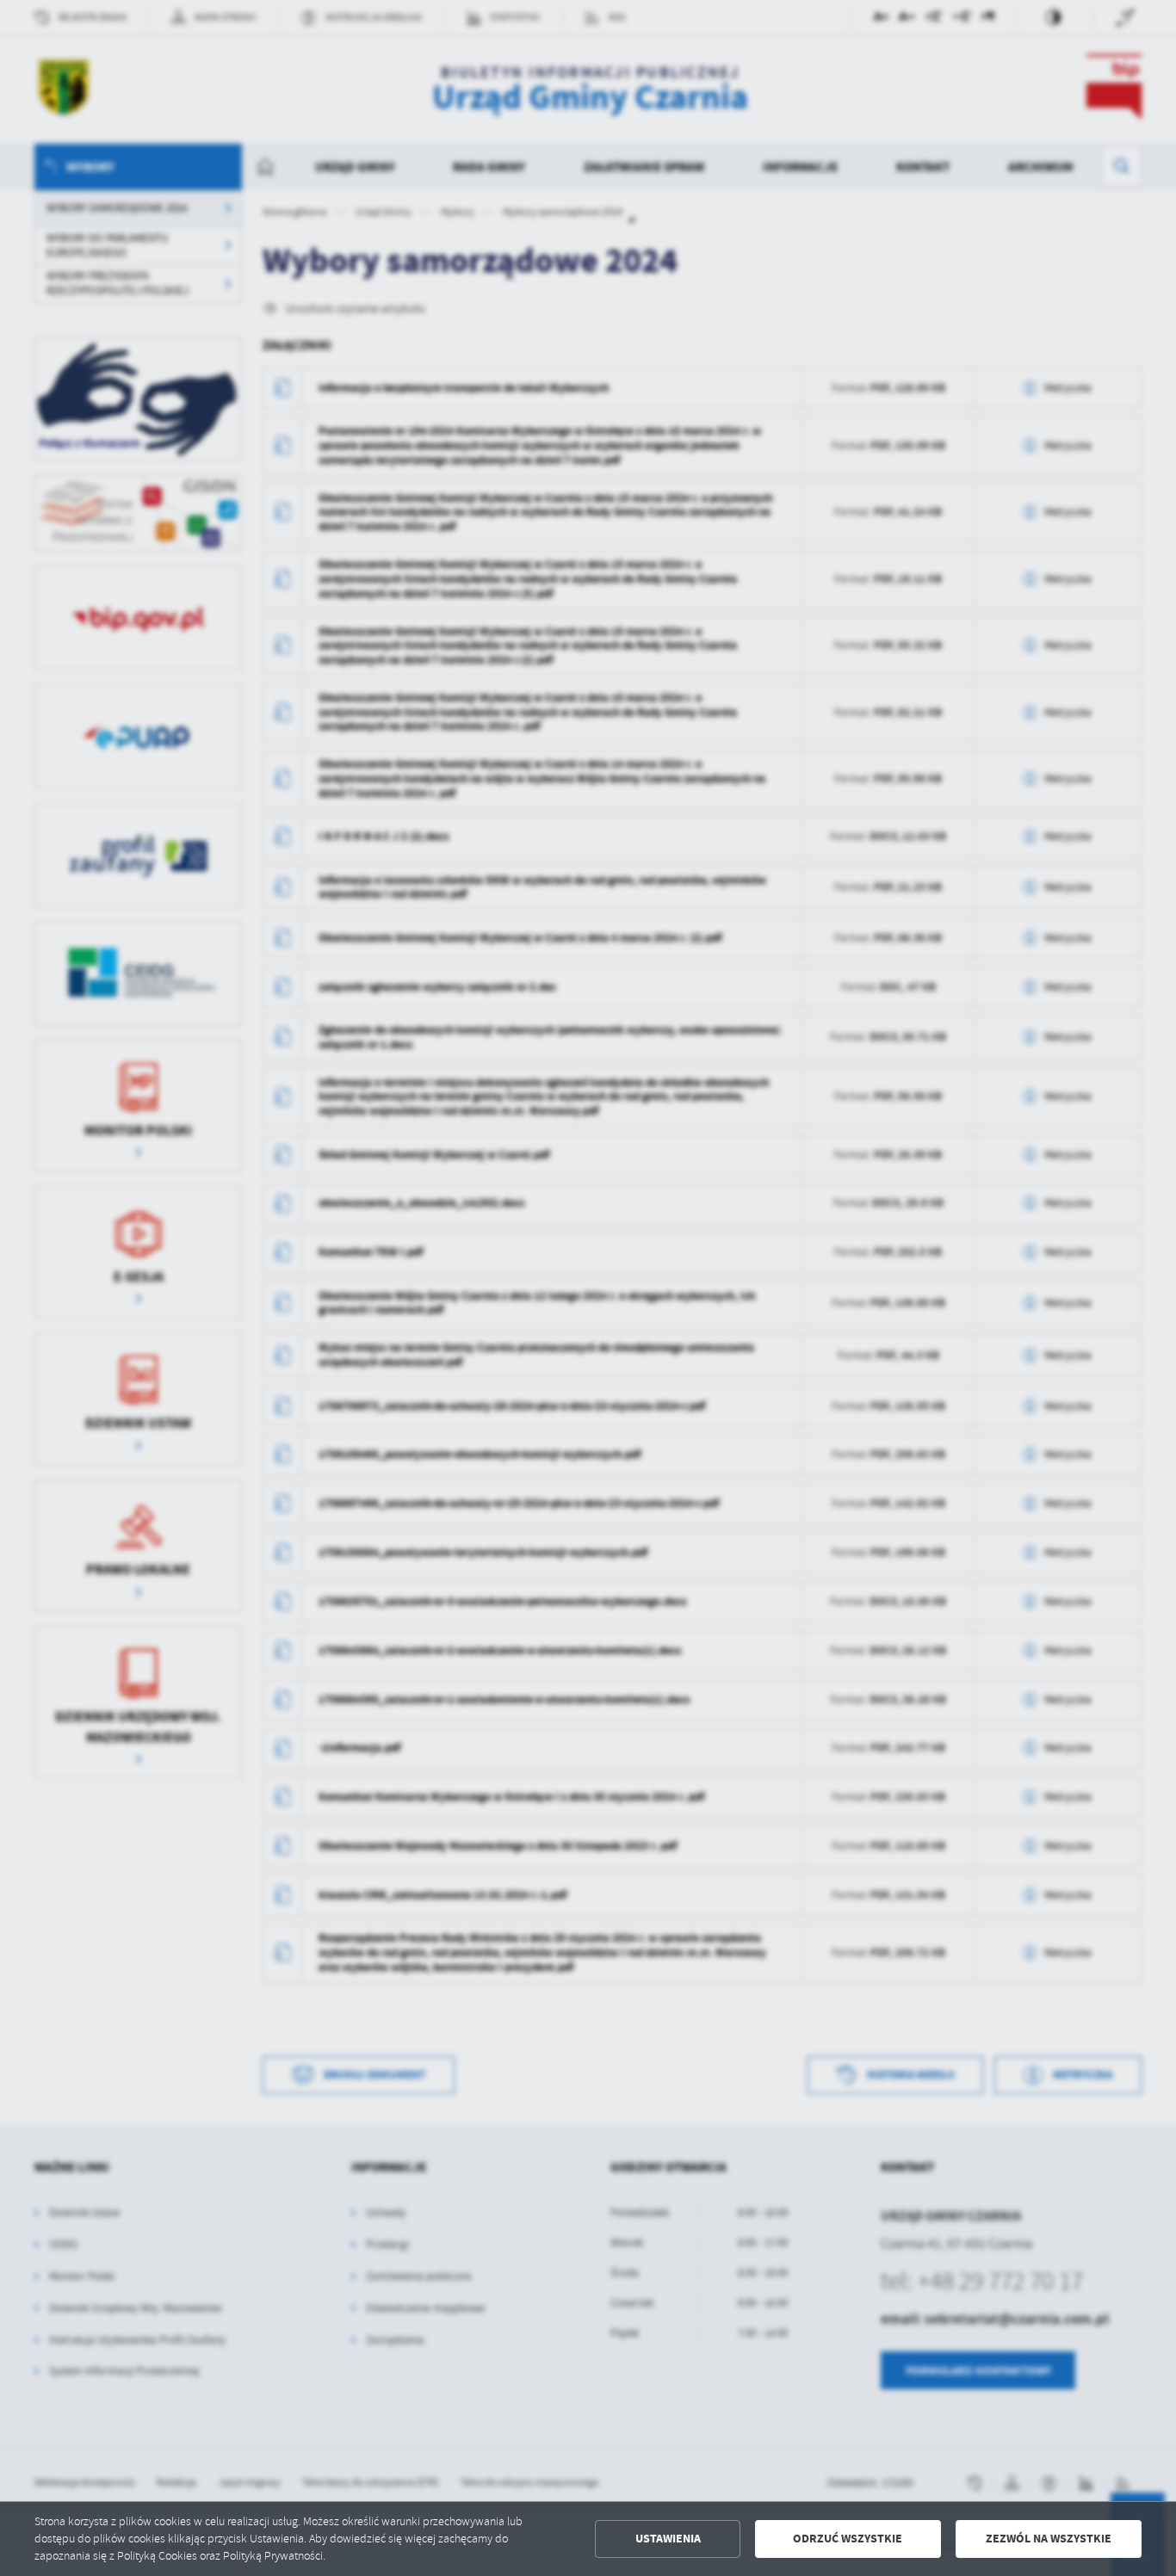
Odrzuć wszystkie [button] (848, 2539)
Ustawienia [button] (668, 2539)
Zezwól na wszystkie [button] (1049, 2539)
